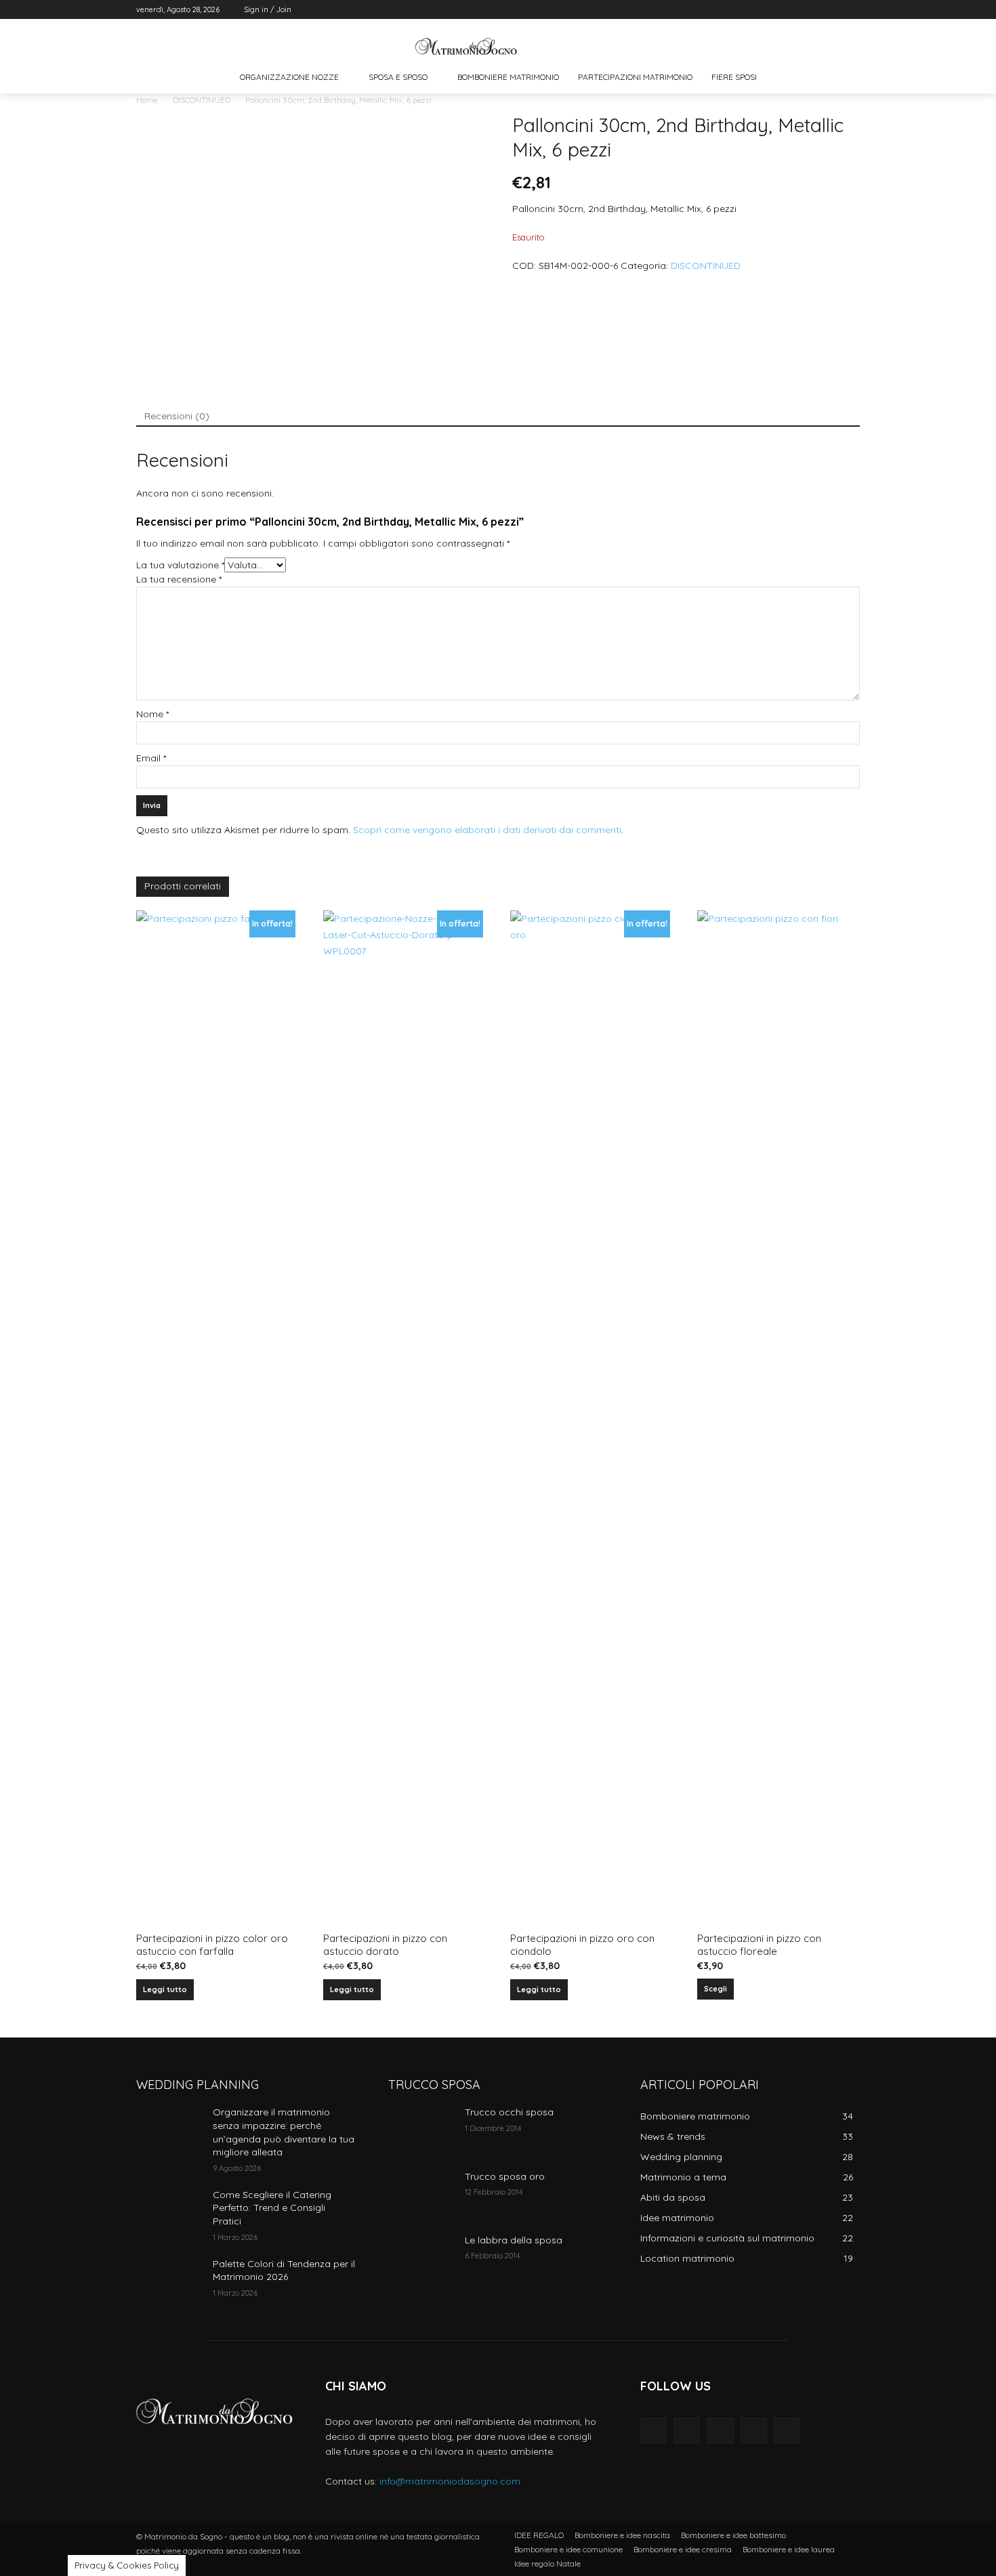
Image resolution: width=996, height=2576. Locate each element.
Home (147, 100)
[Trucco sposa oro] (421, 2193)
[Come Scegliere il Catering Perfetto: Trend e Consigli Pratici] (169, 2212)
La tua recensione (179, 579)
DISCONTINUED (202, 100)
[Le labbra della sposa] (421, 2257)
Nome (152, 714)
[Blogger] (653, 2431)
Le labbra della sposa (514, 2240)
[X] (815, 10)
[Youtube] (852, 10)
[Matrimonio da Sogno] (466, 46)
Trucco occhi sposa (509, 2112)
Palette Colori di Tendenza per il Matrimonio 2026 (284, 2271)
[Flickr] (720, 2431)
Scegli (715, 1989)
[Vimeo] (833, 10)
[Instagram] (796, 10)
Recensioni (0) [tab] (177, 416)
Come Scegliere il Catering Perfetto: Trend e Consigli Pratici (272, 2208)
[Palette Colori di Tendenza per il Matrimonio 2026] (169, 2281)
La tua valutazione (180, 565)
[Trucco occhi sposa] (421, 2129)
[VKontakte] (787, 2431)
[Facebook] (777, 10)
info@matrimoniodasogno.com (450, 2481)
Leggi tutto (165, 1989)
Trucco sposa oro (505, 2176)
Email (151, 758)
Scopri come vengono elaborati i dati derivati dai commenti (487, 830)
